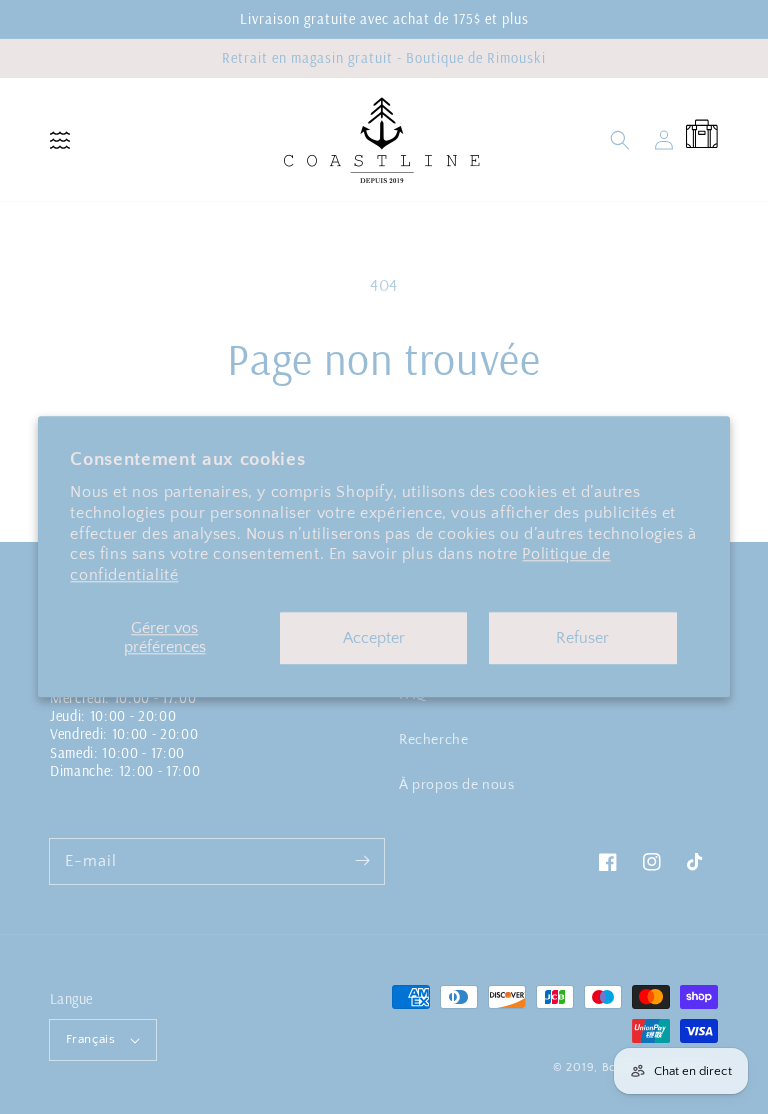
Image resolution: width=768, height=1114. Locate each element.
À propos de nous (457, 785)
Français (90, 1039)
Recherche (433, 740)
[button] (60, 140)
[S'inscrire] (362, 861)
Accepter (374, 638)
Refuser (582, 638)
